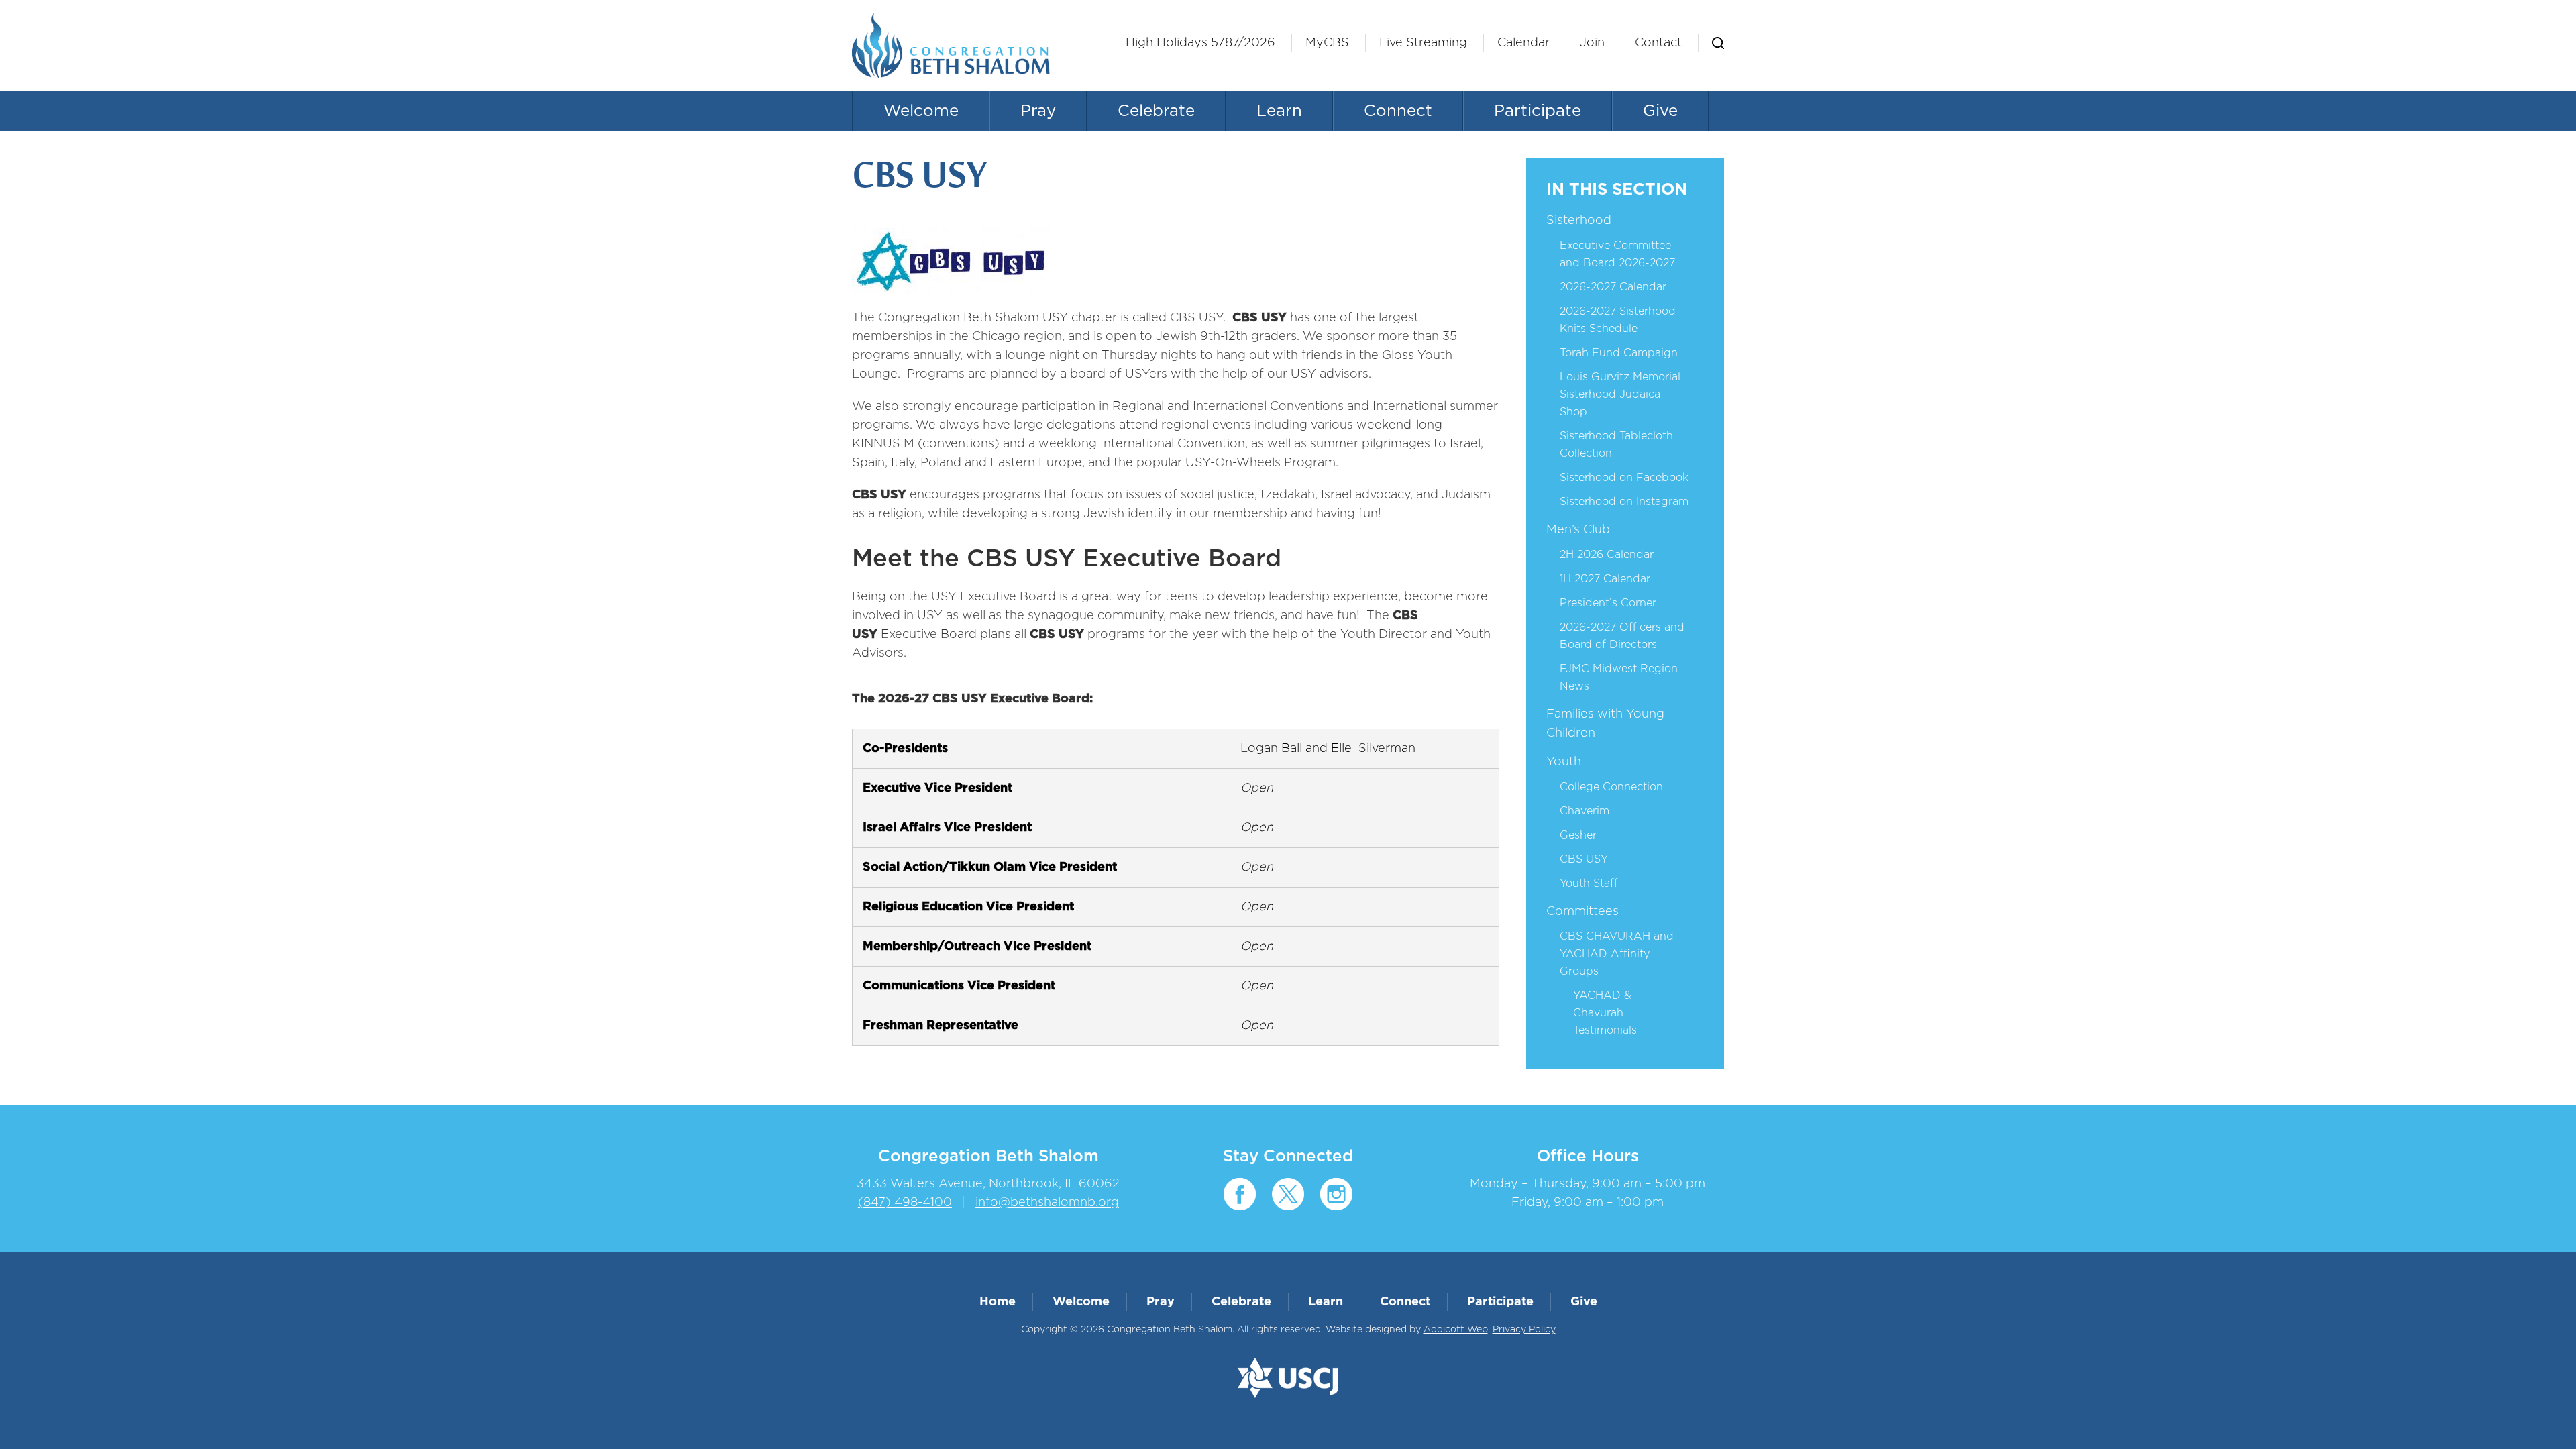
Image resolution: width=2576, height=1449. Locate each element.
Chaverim (1585, 811)
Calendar (1523, 43)
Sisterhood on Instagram (1624, 502)
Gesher (1578, 835)
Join (1592, 43)
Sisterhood (1579, 221)
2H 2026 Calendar (1607, 555)
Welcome (921, 111)
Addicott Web (1456, 1330)
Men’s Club (1578, 530)
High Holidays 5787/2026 (1200, 43)
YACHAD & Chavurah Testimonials (1605, 1013)
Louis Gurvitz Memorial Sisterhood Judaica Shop (1620, 394)
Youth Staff (1589, 883)
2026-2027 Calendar (1613, 287)
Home (998, 1302)
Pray (1038, 111)
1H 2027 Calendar (1605, 579)
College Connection (1611, 787)
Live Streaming (1423, 43)
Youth (1564, 762)
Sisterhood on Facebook (1624, 478)
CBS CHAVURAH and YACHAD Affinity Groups (1617, 954)
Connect (1398, 111)
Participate (1538, 111)
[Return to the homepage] (951, 46)
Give (1660, 111)
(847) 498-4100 (905, 1203)
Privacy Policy (1524, 1330)
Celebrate (1156, 111)
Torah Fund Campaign (1619, 353)
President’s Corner (1608, 603)
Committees (1582, 912)
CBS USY (1584, 859)
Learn (1279, 111)
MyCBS (1327, 43)
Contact (1658, 43)
